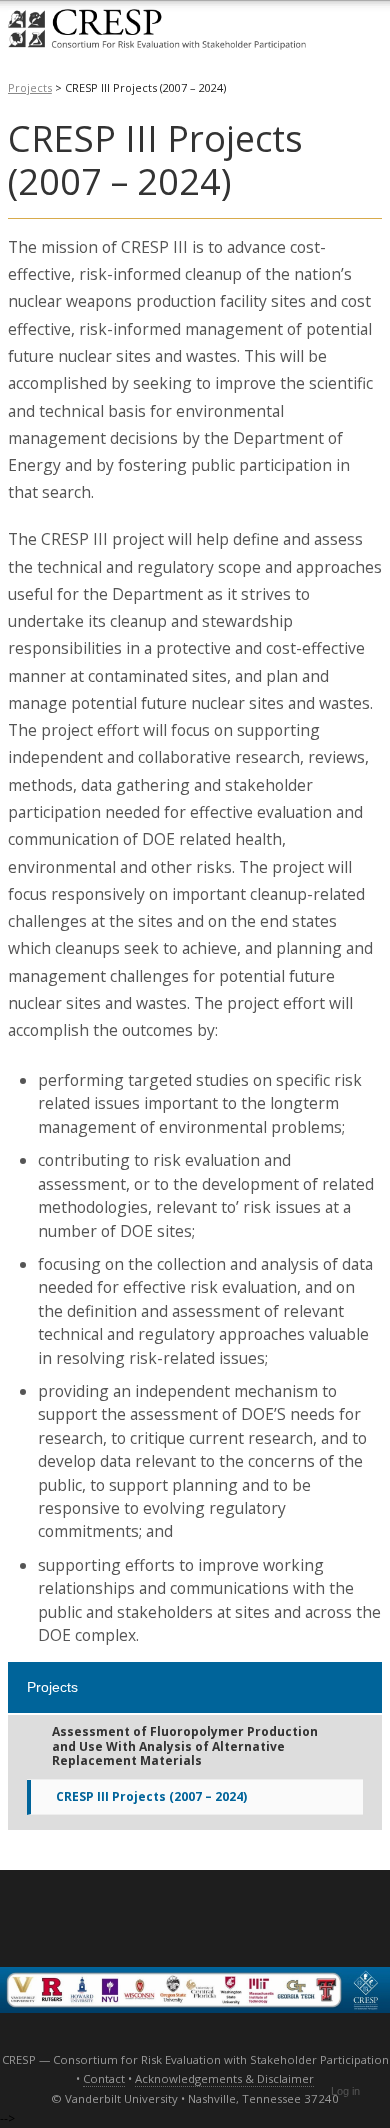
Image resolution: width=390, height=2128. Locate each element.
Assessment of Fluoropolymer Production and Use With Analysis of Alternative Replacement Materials (185, 1746)
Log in (345, 2091)
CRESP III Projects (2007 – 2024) (151, 1796)
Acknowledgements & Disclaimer (224, 2078)
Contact (104, 2078)
